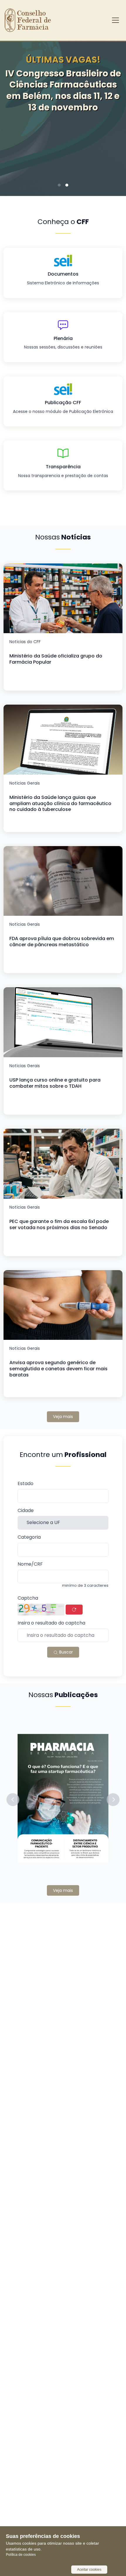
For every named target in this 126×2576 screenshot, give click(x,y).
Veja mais (63, 1417)
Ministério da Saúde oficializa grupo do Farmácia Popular (56, 659)
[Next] (113, 111)
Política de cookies (21, 2555)
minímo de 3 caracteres (85, 1586)
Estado (25, 1484)
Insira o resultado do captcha (51, 1623)
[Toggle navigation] (115, 20)
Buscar (65, 1652)
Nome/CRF (30, 1564)
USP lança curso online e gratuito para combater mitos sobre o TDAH (55, 1083)
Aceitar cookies (89, 2570)
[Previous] (13, 111)
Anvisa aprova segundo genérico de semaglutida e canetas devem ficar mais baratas (58, 1369)
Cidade (26, 1511)
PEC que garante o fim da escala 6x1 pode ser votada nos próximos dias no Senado (59, 1224)
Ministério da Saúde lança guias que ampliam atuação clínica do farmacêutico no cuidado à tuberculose (60, 803)
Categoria (29, 1537)
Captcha (28, 1598)
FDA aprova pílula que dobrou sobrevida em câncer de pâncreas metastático (62, 942)
